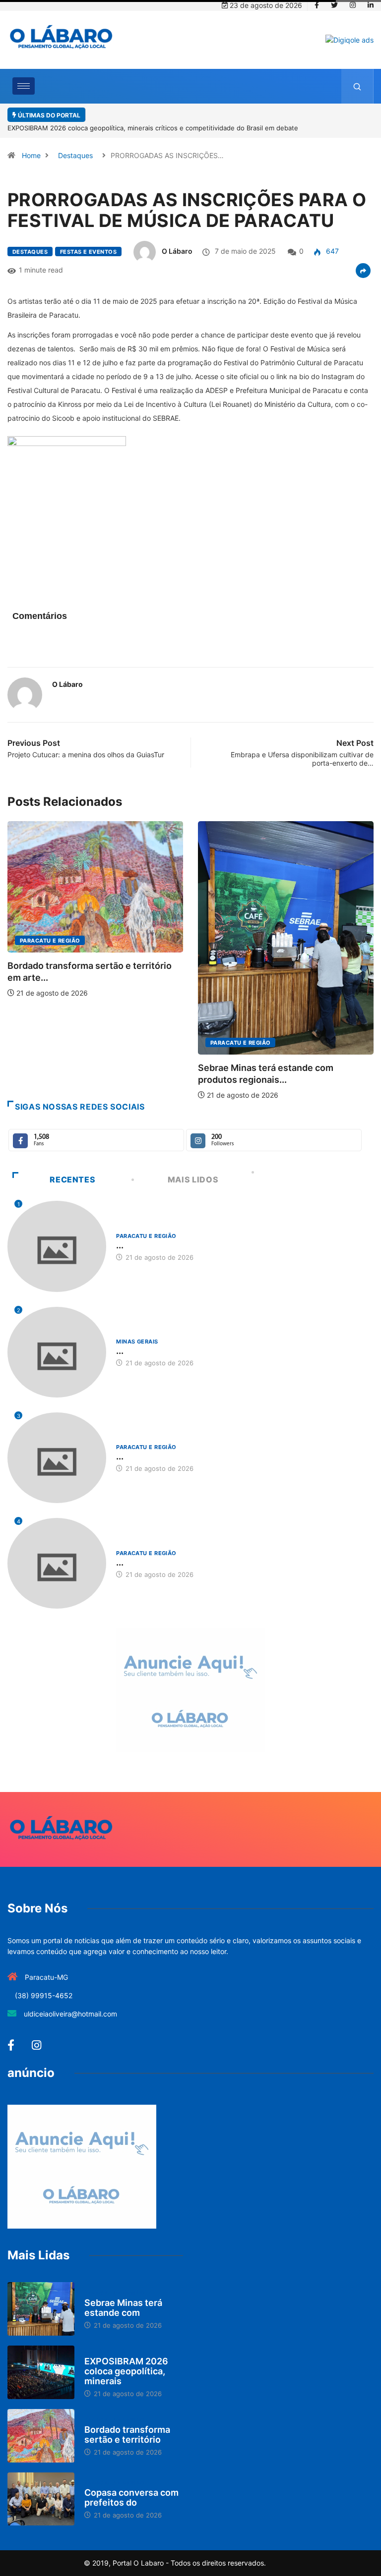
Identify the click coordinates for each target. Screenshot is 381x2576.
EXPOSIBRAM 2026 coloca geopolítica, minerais (126, 2371)
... (120, 1245)
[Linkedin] (371, 5)
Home (31, 155)
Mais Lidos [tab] (193, 1179)
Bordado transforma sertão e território (127, 2435)
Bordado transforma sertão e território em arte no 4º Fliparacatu (116, 128)
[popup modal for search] (357, 86)
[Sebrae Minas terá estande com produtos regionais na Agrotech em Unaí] (41, 2309)
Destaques (75, 155)
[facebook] (317, 5)
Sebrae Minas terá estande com (123, 2308)
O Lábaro (177, 251)
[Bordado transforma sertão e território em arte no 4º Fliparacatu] (41, 2436)
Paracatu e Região (50, 1043)
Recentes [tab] (72, 1179)
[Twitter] (334, 5)
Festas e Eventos (88, 252)
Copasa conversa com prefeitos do (131, 2497)
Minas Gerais (232, 926)
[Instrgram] (353, 5)
